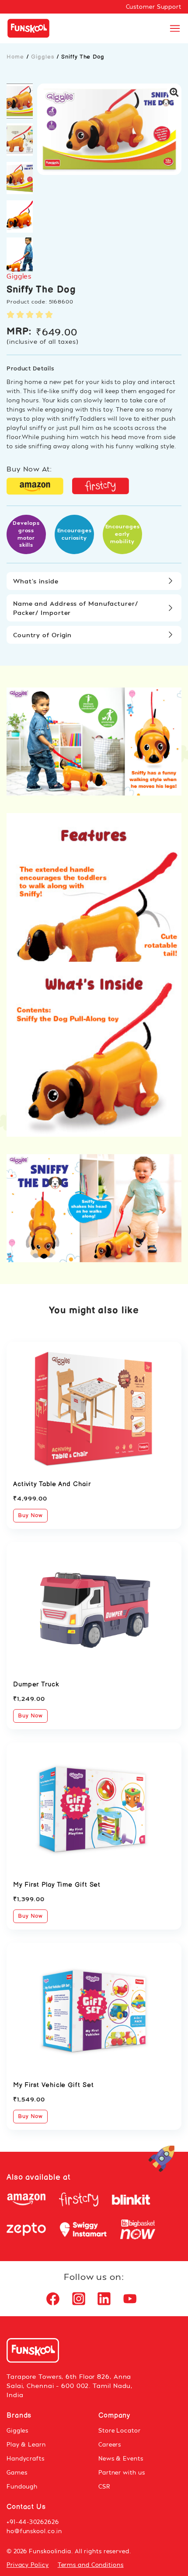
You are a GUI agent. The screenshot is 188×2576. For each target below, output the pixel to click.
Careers (110, 2444)
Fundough (22, 2486)
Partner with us (122, 2472)
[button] (20, 101)
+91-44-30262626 (33, 2522)
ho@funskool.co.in (34, 2531)
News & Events (121, 2458)
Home (15, 57)
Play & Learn (26, 2444)
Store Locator (120, 2430)
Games (17, 2472)
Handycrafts (26, 2458)
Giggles (42, 57)
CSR (104, 2486)
